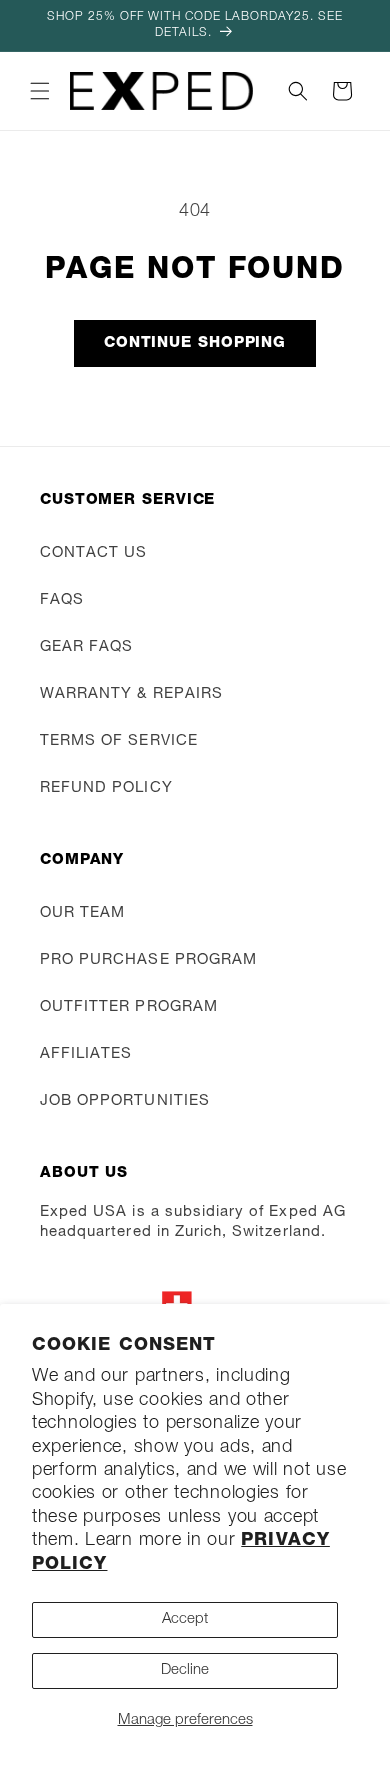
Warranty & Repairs (131, 694)
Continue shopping (195, 343)
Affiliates (86, 1054)
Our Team (82, 913)
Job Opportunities (125, 1101)
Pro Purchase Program (148, 960)
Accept (185, 1619)
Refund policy (106, 788)
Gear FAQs (86, 647)
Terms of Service (119, 741)
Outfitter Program (129, 1007)
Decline (185, 1670)
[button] (40, 91)
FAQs (62, 600)
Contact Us (94, 553)
